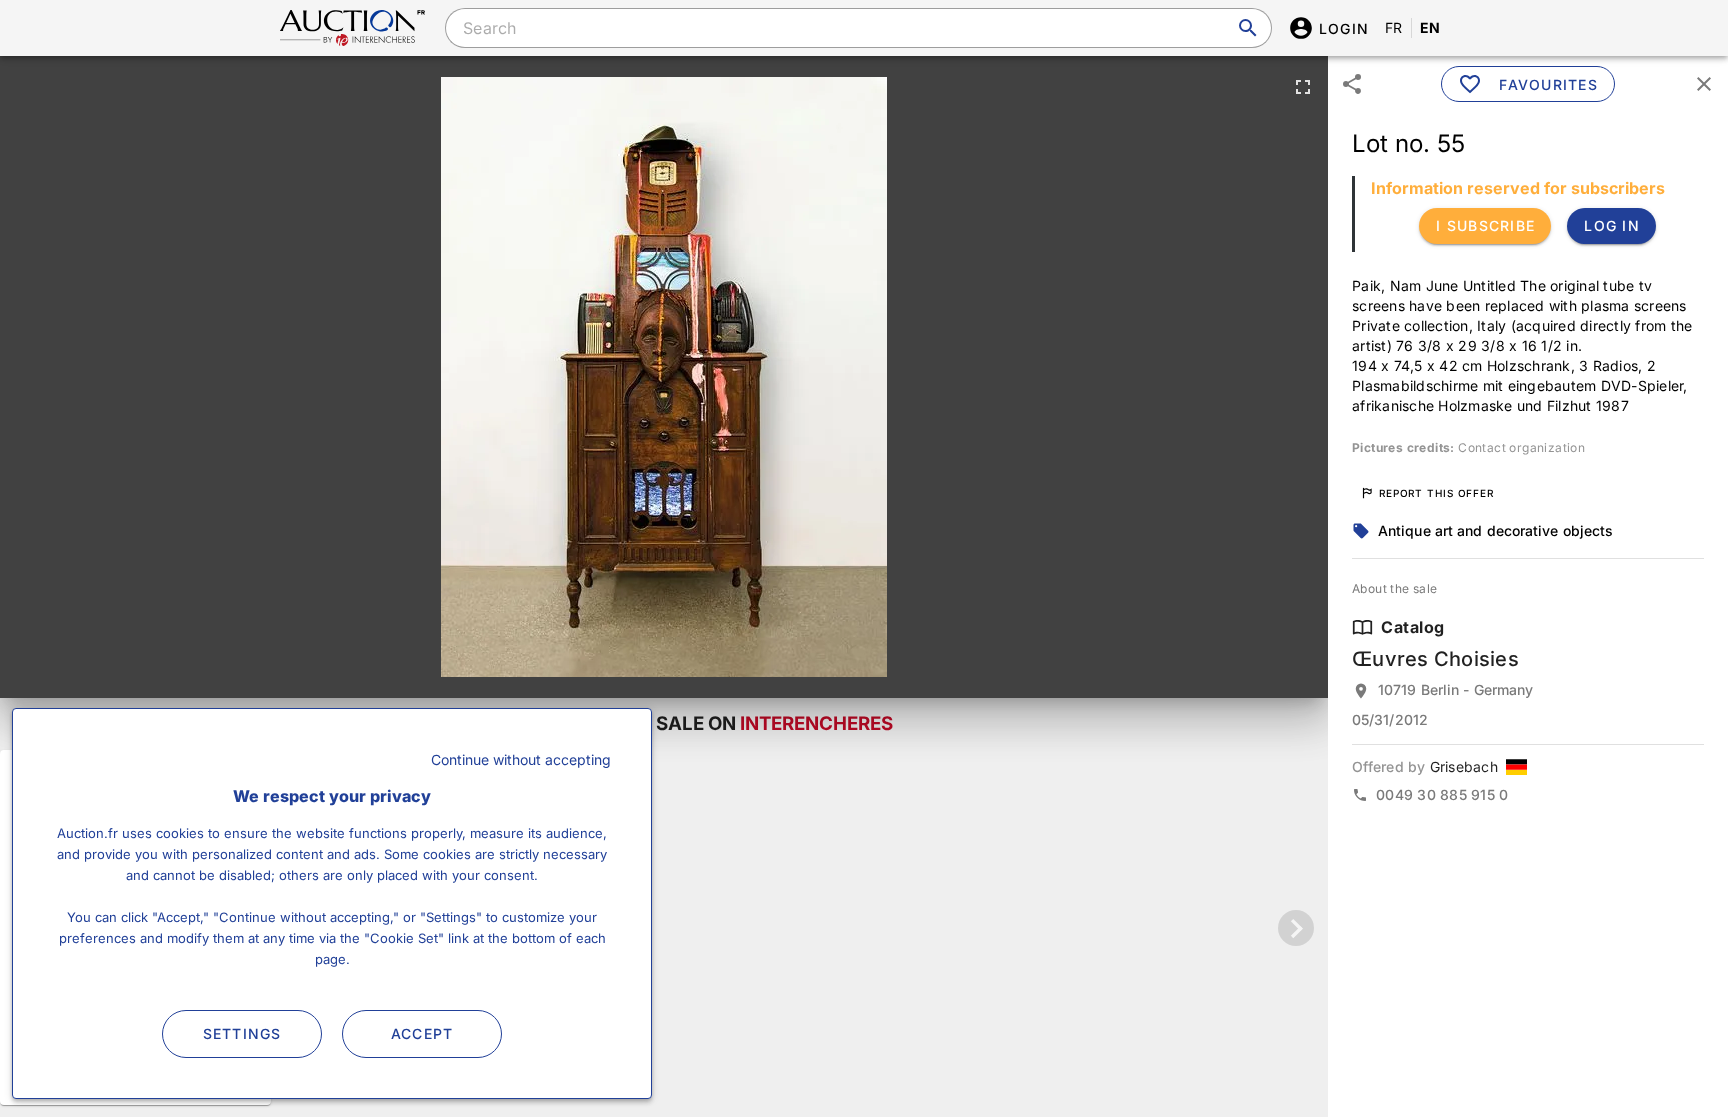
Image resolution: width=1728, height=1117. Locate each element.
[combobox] (858, 28)
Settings (242, 1033)
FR (1394, 27)
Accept (422, 1033)
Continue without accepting (521, 759)
